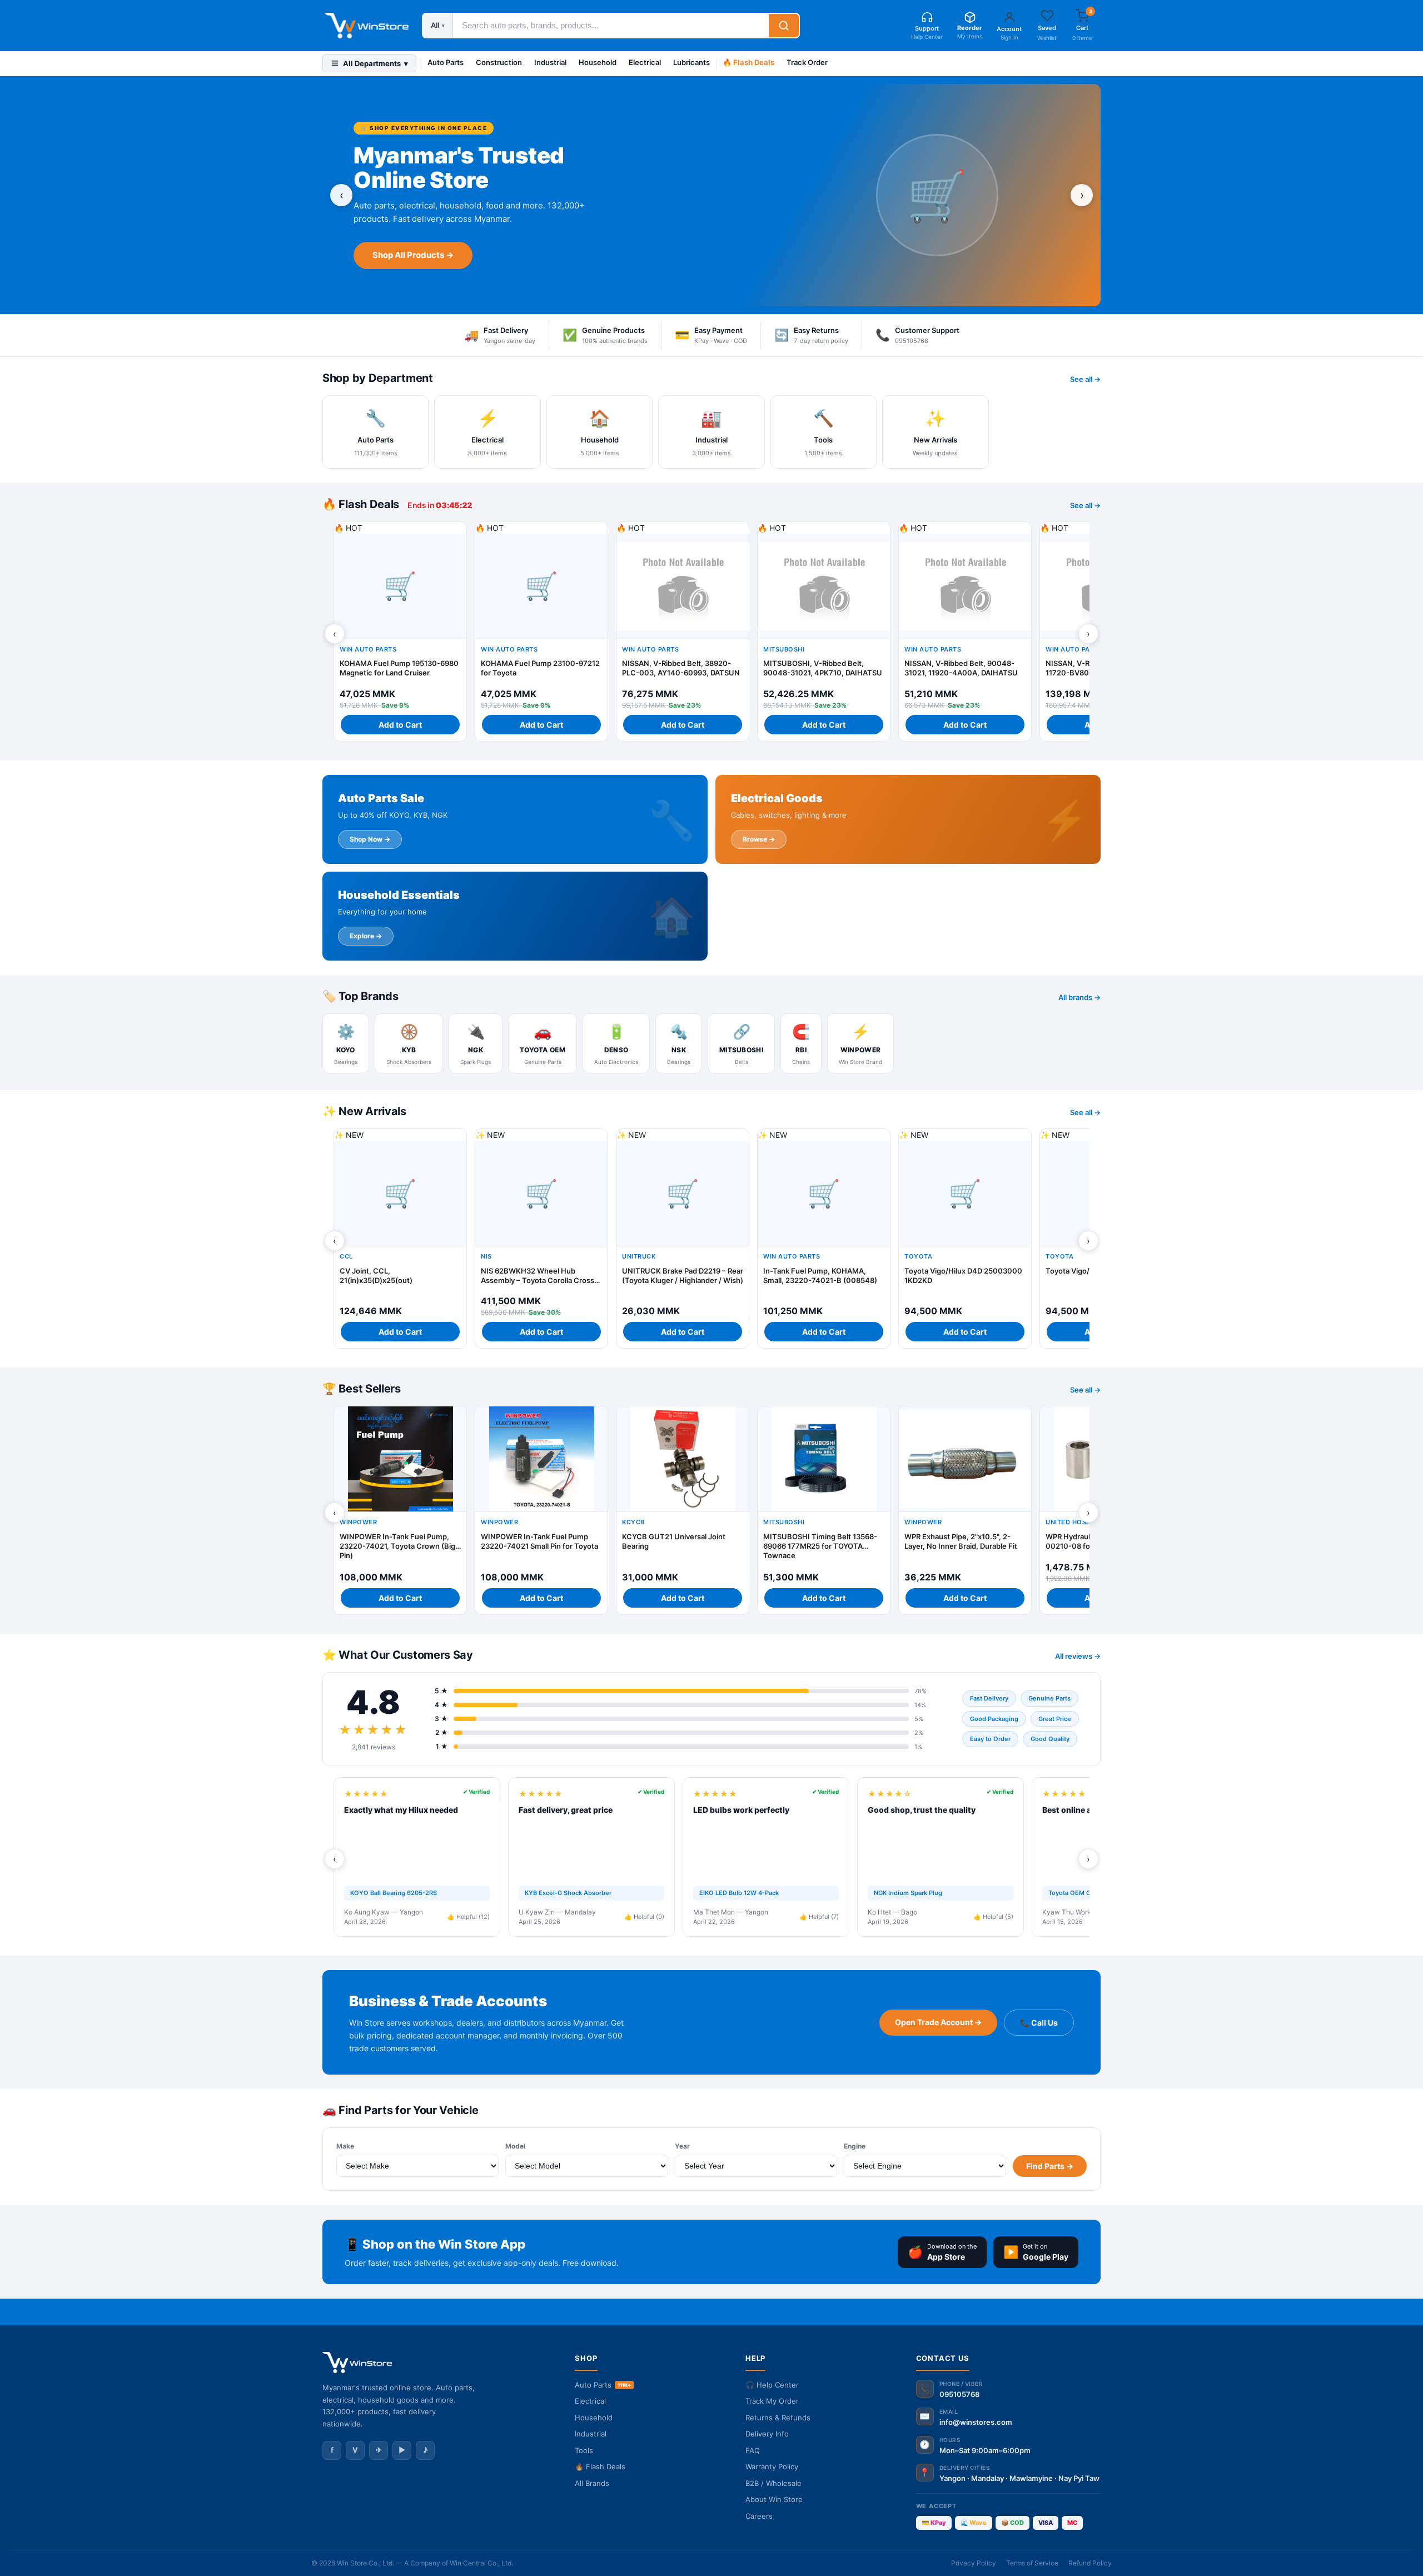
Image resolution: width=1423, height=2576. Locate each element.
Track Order (807, 62)
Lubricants (691, 62)
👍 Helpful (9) (644, 1917)
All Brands (592, 2483)
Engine (855, 2146)
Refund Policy (1090, 2563)
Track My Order (772, 2401)
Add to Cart (400, 725)
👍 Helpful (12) (468, 1917)
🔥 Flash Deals (748, 62)
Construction (499, 62)
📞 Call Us (1039, 2023)
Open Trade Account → (938, 2022)
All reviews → (1078, 1656)
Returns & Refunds (778, 2418)
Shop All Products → (413, 255)
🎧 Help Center (772, 2385)
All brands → (1079, 997)
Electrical (645, 62)
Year (682, 2146)
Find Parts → (1050, 2166)
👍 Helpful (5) (993, 1917)
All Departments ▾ (375, 63)
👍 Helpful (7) (819, 1917)
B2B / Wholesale (773, 2483)
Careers (759, 2516)
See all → (1085, 379)
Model (515, 2146)
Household (598, 62)
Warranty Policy (772, 2466)
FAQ (753, 2450)
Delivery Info (767, 2434)
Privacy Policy (974, 2563)
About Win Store (774, 2499)
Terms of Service (1032, 2563)
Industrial (550, 62)
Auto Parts (446, 62)
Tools (584, 2450)
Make (345, 2146)
